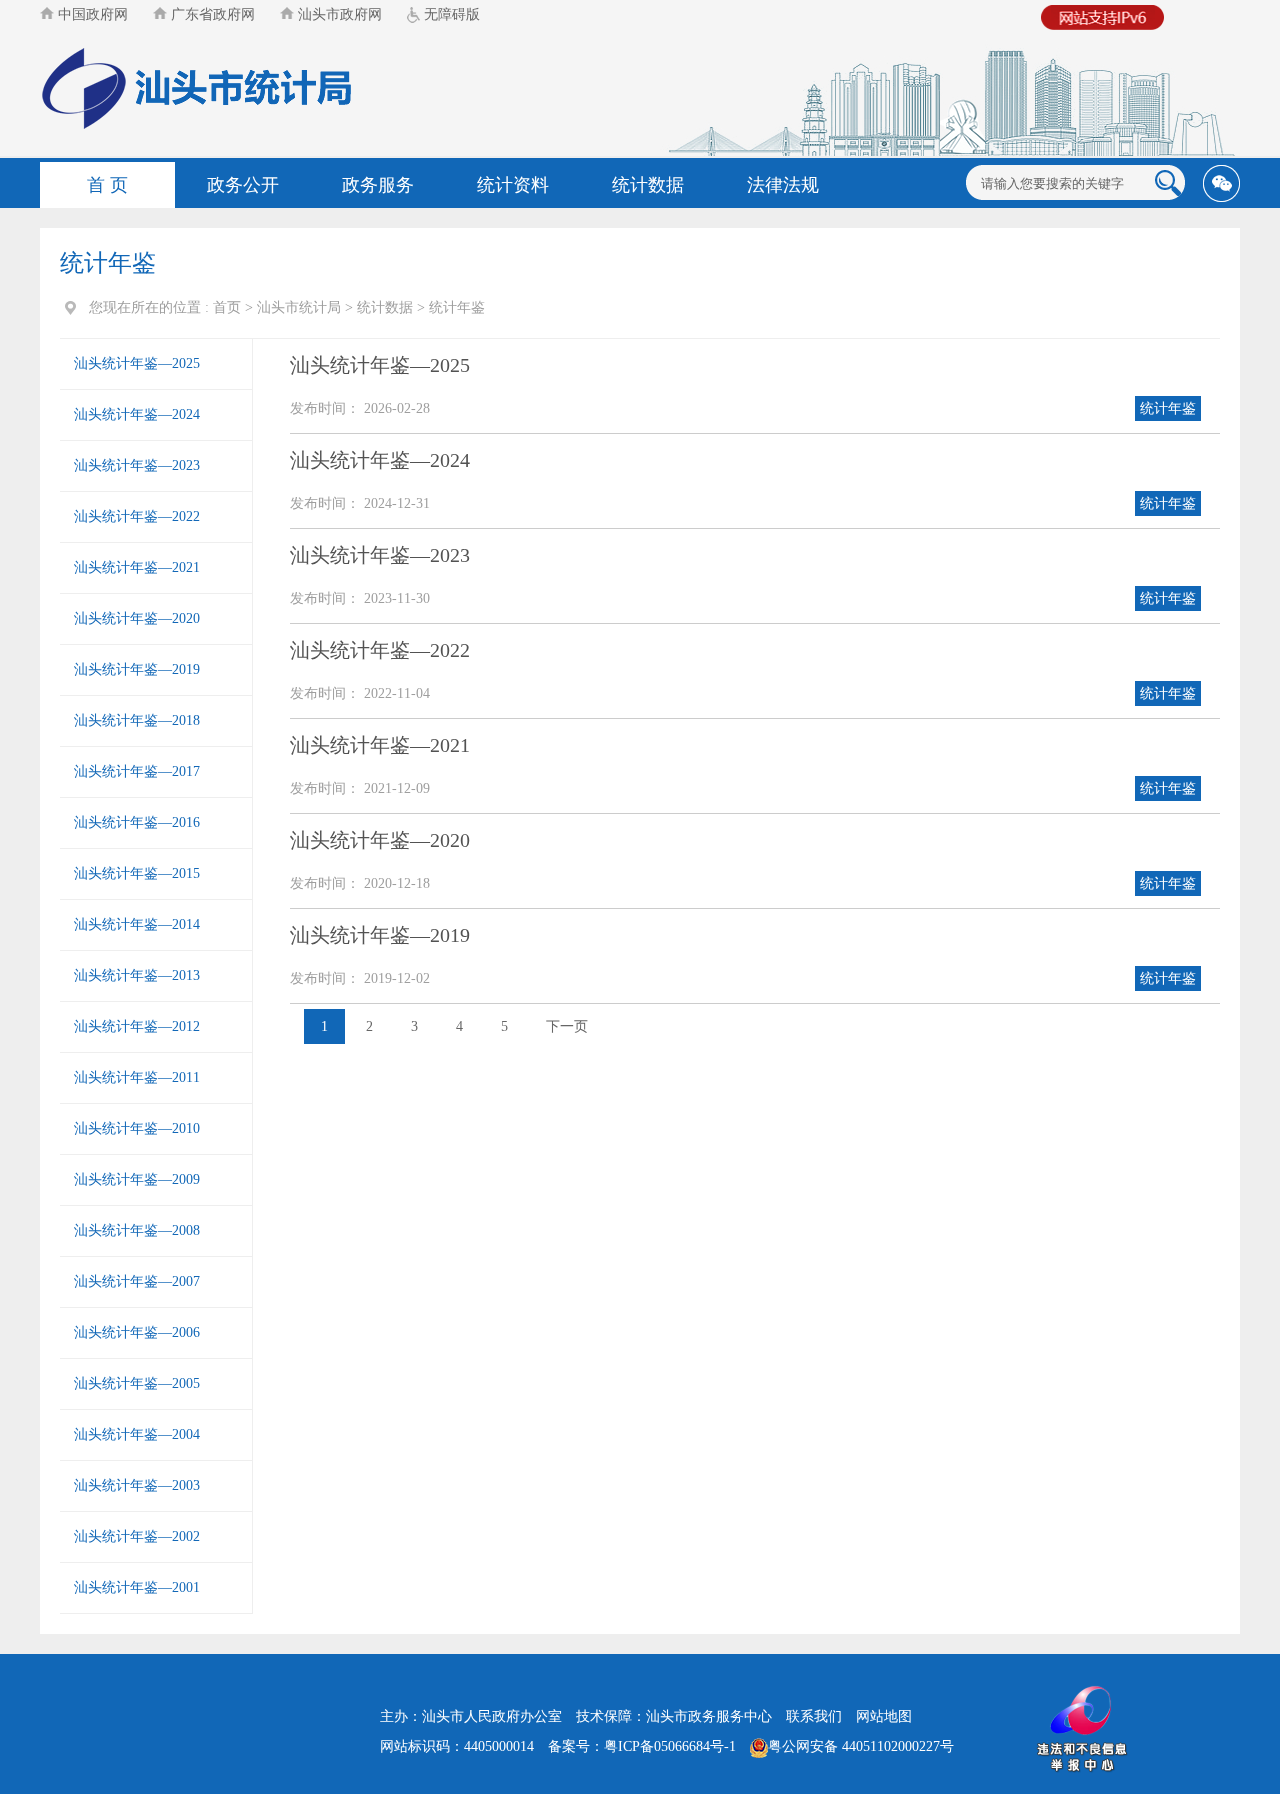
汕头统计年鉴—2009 (137, 1179)
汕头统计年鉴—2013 (137, 975)
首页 (227, 307)
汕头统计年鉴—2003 (137, 1485)
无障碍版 (450, 14)
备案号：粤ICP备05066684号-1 (642, 1746)
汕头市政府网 (338, 14)
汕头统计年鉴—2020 (137, 618)
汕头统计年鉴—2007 (137, 1281)
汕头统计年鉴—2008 (137, 1230)
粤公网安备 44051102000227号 (861, 1746)
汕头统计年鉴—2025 (137, 363)
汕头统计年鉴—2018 (137, 720)
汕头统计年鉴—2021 (137, 567)
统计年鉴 (457, 307)
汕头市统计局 (299, 307)
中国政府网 (91, 14)
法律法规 (783, 185)
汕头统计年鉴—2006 (137, 1332)
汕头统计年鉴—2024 (137, 414)
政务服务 (378, 185)
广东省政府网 (211, 14)
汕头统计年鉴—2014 (137, 924)
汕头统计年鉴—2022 (137, 516)
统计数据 (648, 185)
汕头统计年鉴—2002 (137, 1536)
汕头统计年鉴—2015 (137, 873)
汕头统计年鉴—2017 (137, 771)
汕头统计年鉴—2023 (137, 465)
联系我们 (814, 1716)
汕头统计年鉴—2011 (137, 1077)
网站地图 (884, 1716)
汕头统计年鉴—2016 (137, 822)
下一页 (567, 1026)
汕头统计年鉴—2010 (137, 1128)
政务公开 (243, 185)
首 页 (107, 185)
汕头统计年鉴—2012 (137, 1026)
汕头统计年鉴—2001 (137, 1587)
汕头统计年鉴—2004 (137, 1434)
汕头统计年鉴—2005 (137, 1383)
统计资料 (513, 185)
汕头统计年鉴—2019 (137, 669)
